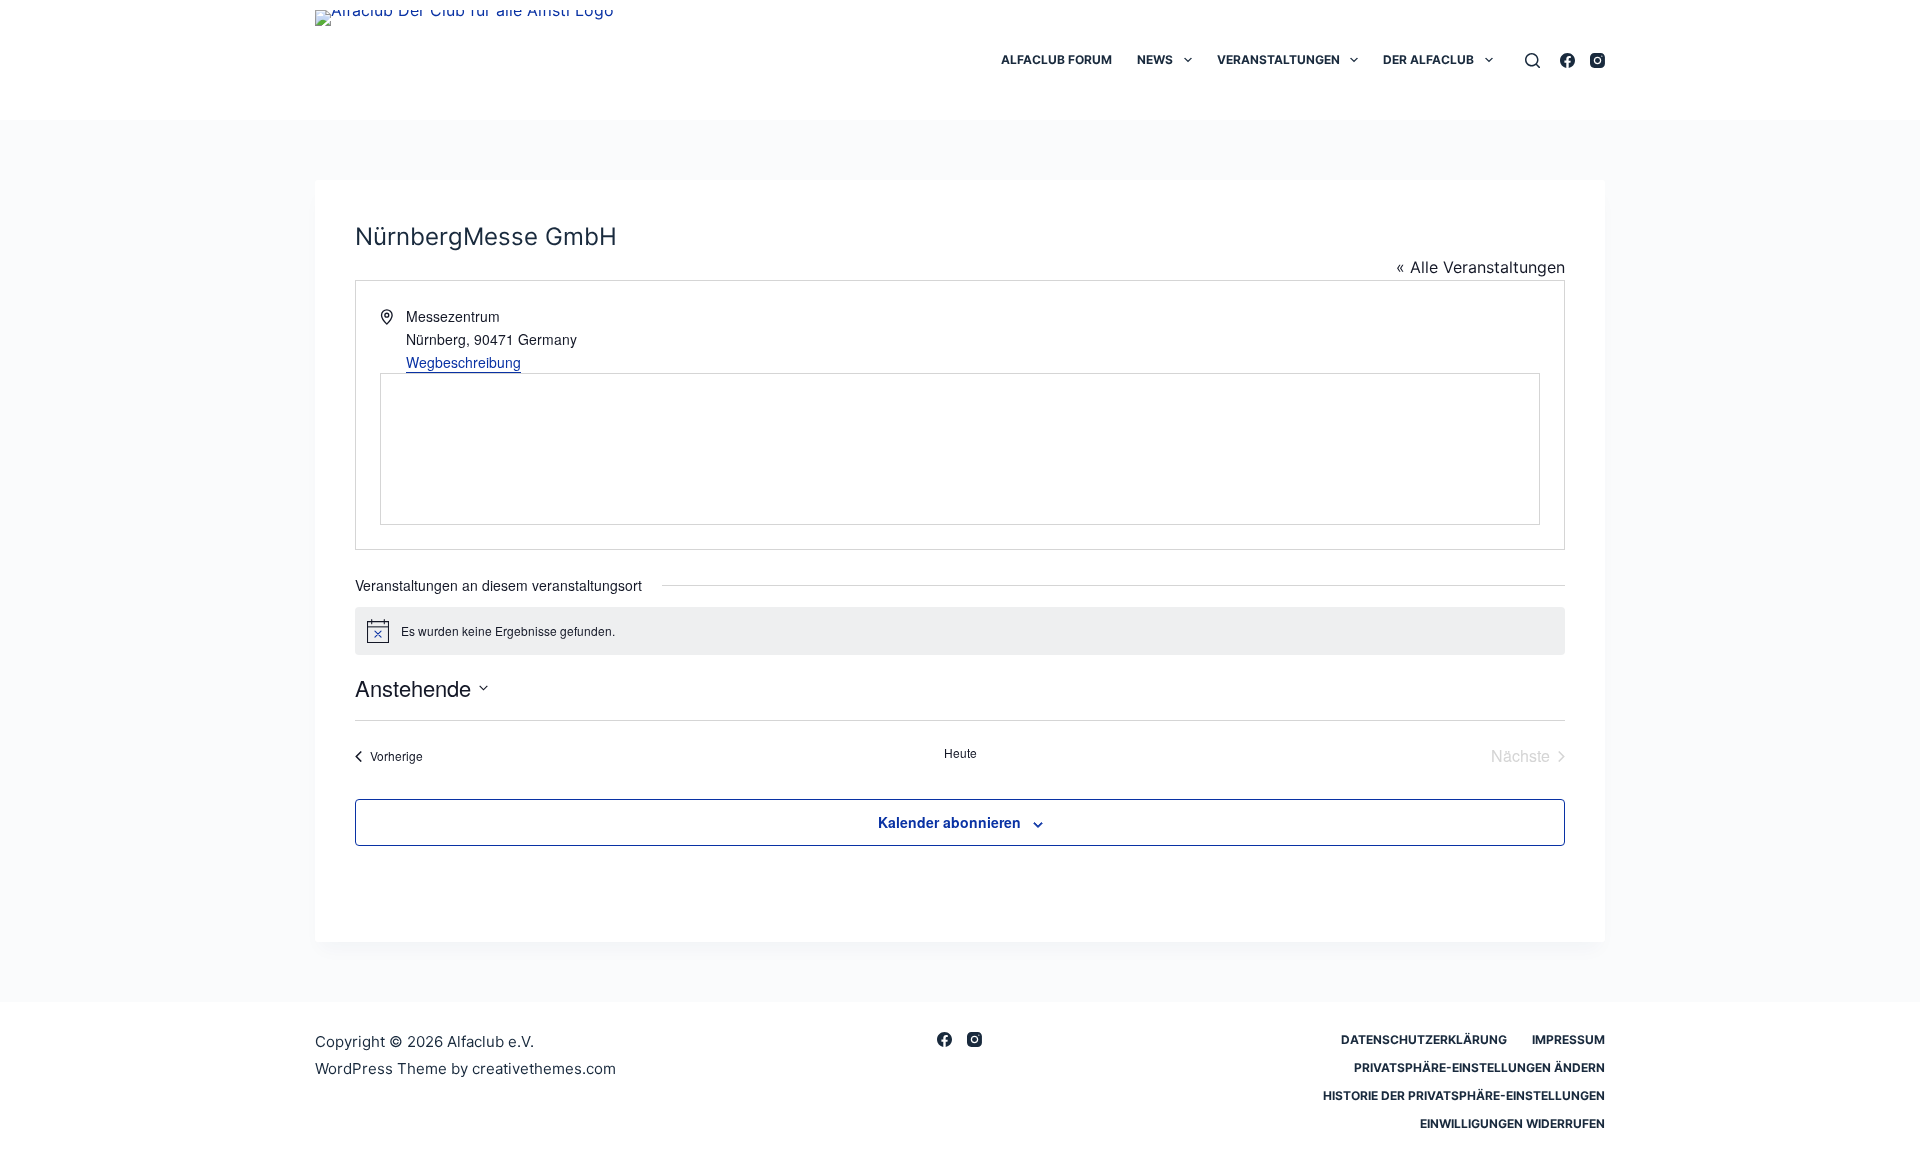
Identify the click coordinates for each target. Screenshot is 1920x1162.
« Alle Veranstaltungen (1480, 267)
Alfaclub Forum (1056, 59)
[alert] (960, 631)
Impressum (1568, 1039)
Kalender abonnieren (949, 822)
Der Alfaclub (1428, 59)
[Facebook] (1567, 60)
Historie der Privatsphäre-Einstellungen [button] (1464, 1095)
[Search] (1532, 60)
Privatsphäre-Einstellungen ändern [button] (1479, 1067)
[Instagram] (1597, 60)
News (1155, 59)
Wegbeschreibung (463, 362)
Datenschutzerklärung (1424, 1039)
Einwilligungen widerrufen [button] (1512, 1123)
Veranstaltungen (1278, 59)
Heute (960, 753)
